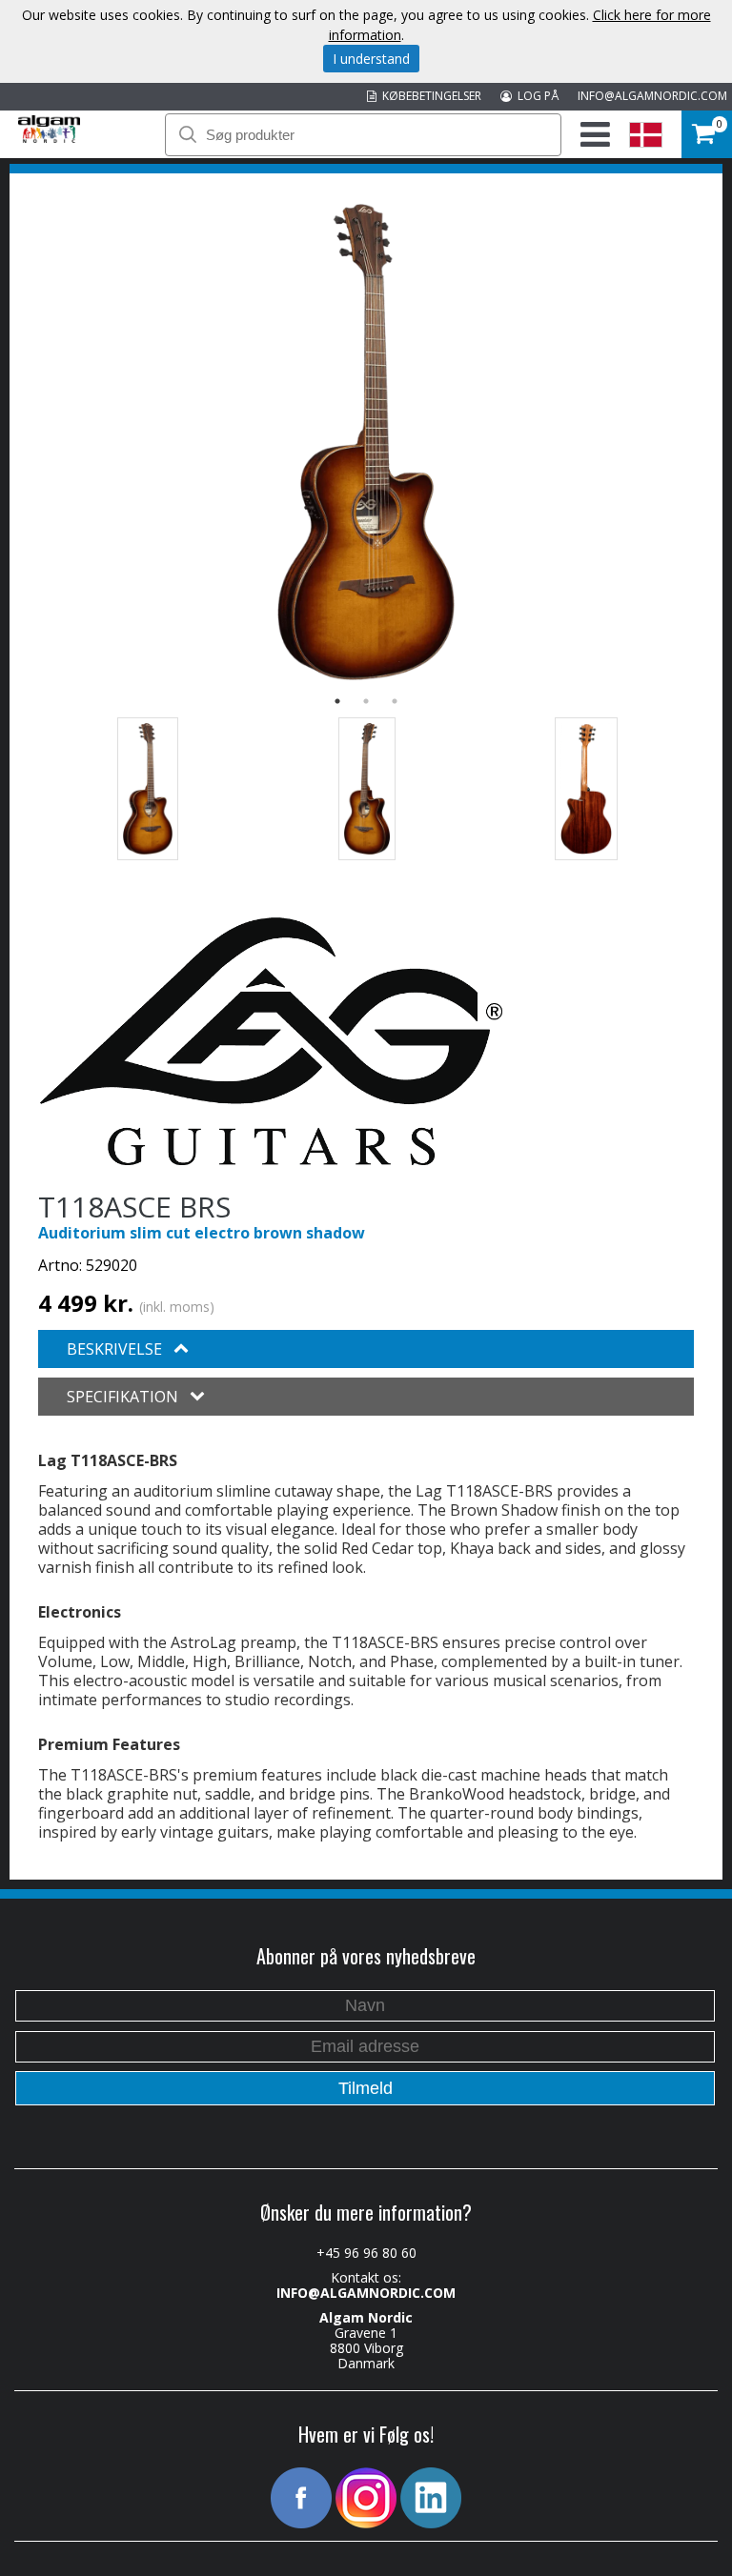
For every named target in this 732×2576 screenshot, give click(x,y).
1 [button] (337, 701)
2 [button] (366, 701)
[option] (366, 442)
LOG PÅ (535, 96)
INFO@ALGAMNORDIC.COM (652, 96)
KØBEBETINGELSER (429, 96)
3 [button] (395, 701)
